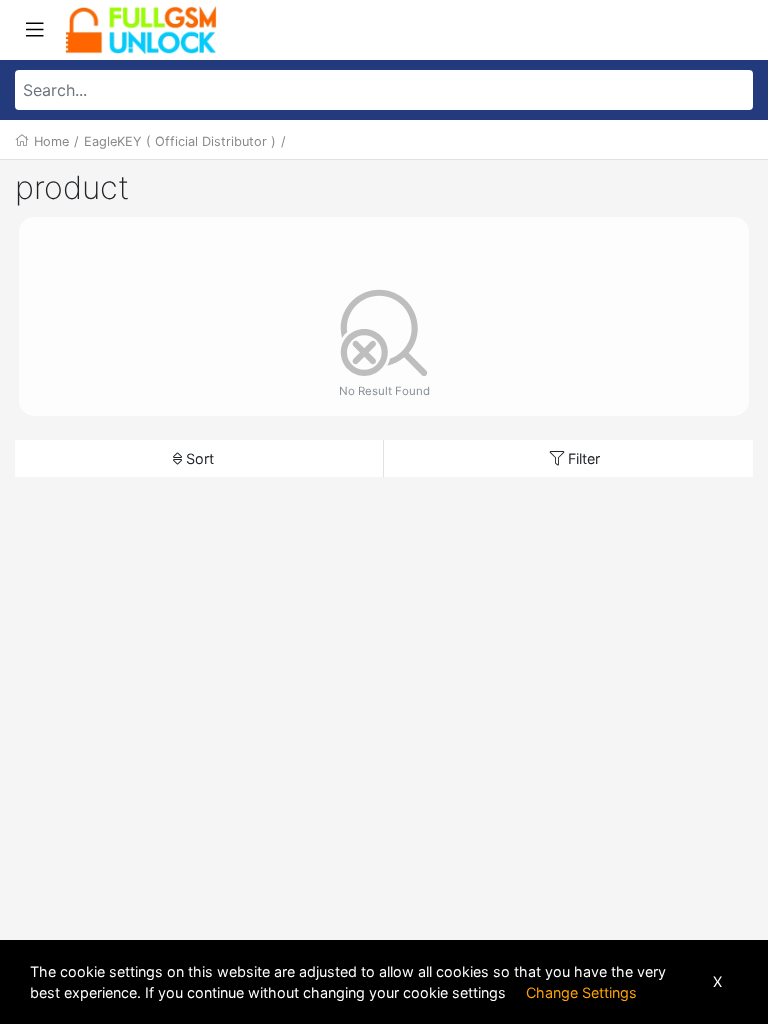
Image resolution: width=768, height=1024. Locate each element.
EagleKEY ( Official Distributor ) (180, 141)
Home (51, 141)
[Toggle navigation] (35, 30)
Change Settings (581, 992)
